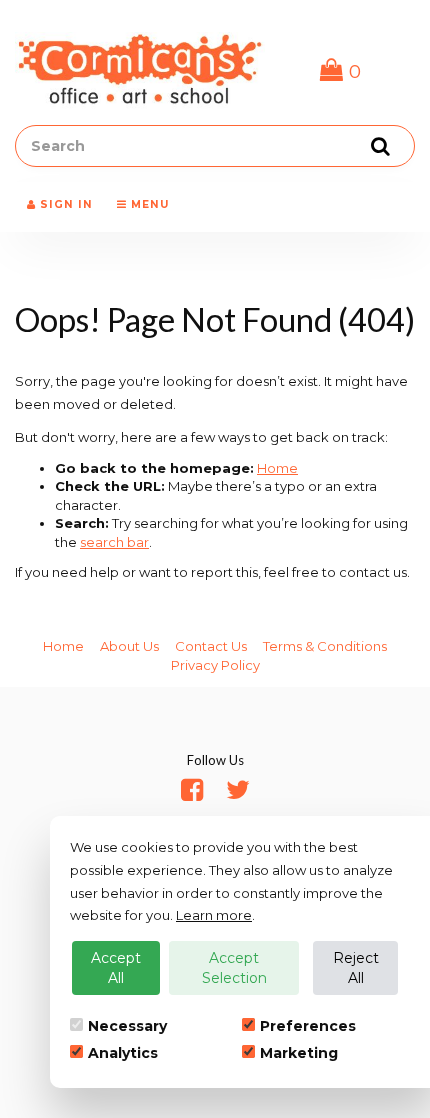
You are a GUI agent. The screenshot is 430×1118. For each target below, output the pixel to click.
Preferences (308, 1026)
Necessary (127, 1026)
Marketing (299, 1053)
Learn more (214, 915)
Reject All (356, 968)
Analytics (123, 1053)
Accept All (116, 968)
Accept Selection (234, 968)
